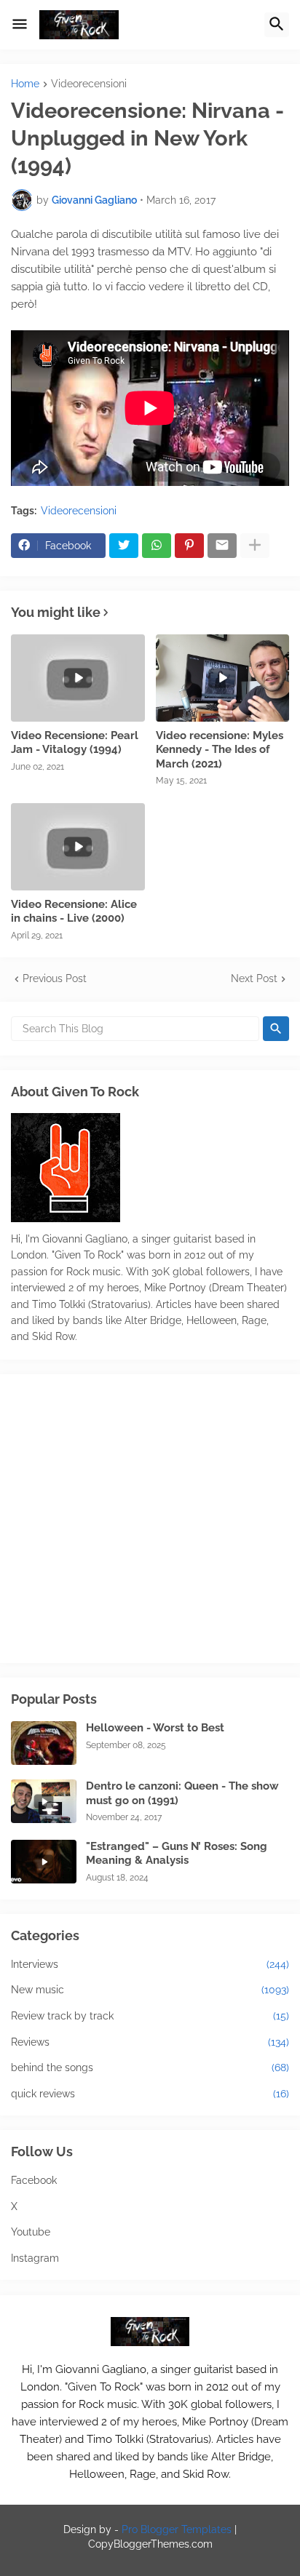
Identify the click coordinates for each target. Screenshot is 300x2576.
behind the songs (150, 2067)
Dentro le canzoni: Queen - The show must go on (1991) (182, 1793)
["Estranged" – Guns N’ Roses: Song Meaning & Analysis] (44, 1862)
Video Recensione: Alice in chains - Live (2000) (74, 912)
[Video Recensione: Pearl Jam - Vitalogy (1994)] (78, 678)
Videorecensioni (89, 84)
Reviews (150, 2042)
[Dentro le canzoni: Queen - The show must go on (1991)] (44, 1801)
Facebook (34, 2180)
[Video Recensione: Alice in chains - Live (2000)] (78, 847)
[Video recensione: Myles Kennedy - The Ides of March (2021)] (223, 678)
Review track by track (150, 2016)
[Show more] (255, 546)
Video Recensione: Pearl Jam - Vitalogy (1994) (75, 743)
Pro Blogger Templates (177, 2529)
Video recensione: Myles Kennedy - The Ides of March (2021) (220, 750)
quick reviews (150, 2094)
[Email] (222, 546)
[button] (20, 25)
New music (150, 1990)
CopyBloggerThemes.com (150, 2544)
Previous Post (55, 978)
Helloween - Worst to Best (155, 1728)
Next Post (254, 978)
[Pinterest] (189, 546)
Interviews (150, 1964)
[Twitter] (124, 546)
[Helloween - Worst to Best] (44, 1743)
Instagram (35, 2258)
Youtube (31, 2232)
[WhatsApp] (157, 546)
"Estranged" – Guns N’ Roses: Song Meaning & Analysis (177, 1854)
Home (25, 84)
